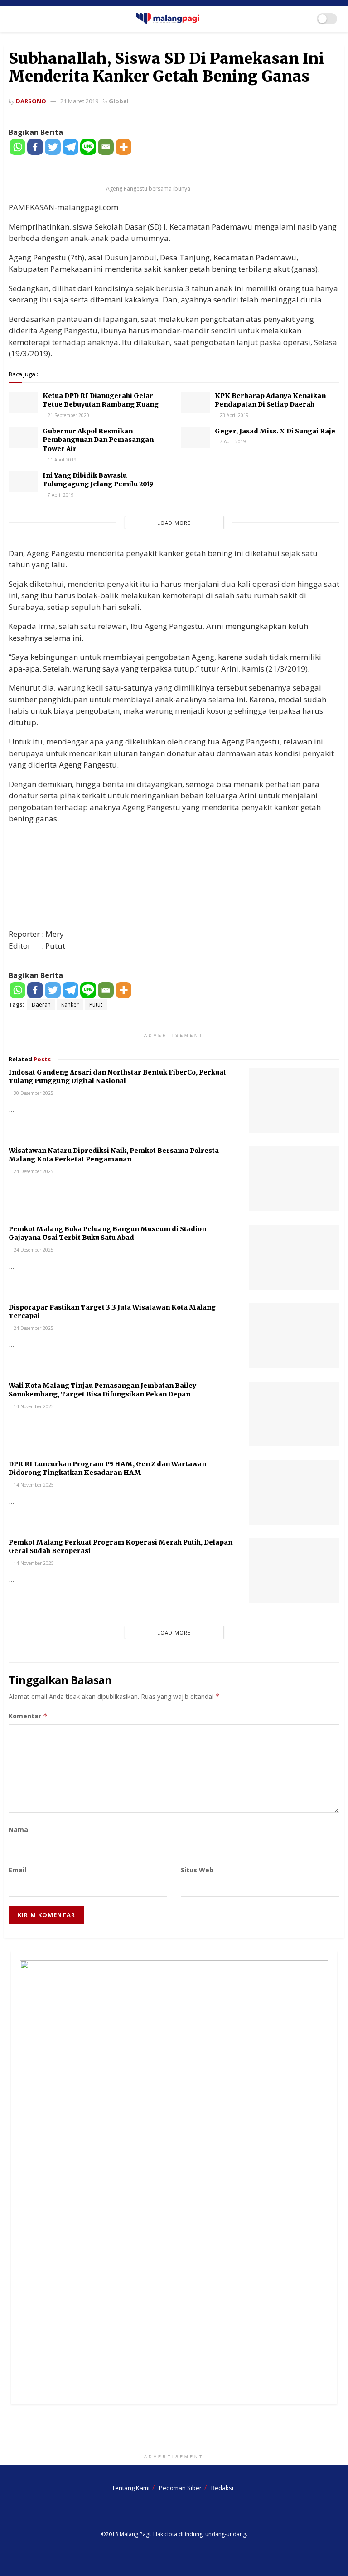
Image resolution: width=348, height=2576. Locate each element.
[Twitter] (53, 147)
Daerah (41, 1005)
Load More (174, 523)
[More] (123, 147)
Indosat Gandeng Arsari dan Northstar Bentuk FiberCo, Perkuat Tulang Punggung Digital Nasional (117, 1077)
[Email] (106, 147)
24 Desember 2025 (33, 1171)
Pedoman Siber (180, 2488)
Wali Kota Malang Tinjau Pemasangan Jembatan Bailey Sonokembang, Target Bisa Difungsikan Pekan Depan (102, 1390)
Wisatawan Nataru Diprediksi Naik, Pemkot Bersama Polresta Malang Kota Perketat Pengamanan (114, 1155)
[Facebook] (35, 147)
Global (119, 101)
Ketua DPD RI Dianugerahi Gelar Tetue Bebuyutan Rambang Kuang (101, 400)
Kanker (70, 1005)
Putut (96, 1005)
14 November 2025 (33, 1406)
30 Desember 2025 (33, 1093)
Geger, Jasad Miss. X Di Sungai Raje (275, 431)
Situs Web (197, 1870)
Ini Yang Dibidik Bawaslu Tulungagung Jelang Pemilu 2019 (98, 480)
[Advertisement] (174, 2431)
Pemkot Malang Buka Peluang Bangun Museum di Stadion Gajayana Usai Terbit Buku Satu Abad (107, 1233)
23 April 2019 (234, 415)
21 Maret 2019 (79, 101)
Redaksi (222, 2488)
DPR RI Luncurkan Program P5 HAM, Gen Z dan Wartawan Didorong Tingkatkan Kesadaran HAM (107, 1468)
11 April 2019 (61, 460)
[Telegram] (70, 147)
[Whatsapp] (17, 147)
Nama (18, 1830)
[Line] (88, 147)
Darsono (31, 101)
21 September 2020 (68, 415)
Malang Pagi (135, 2534)
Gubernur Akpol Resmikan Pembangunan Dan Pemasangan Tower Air (98, 440)
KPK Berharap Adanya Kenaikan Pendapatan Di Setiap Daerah (270, 400)
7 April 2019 (232, 441)
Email (17, 1870)
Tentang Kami (131, 2488)
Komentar (28, 1716)
